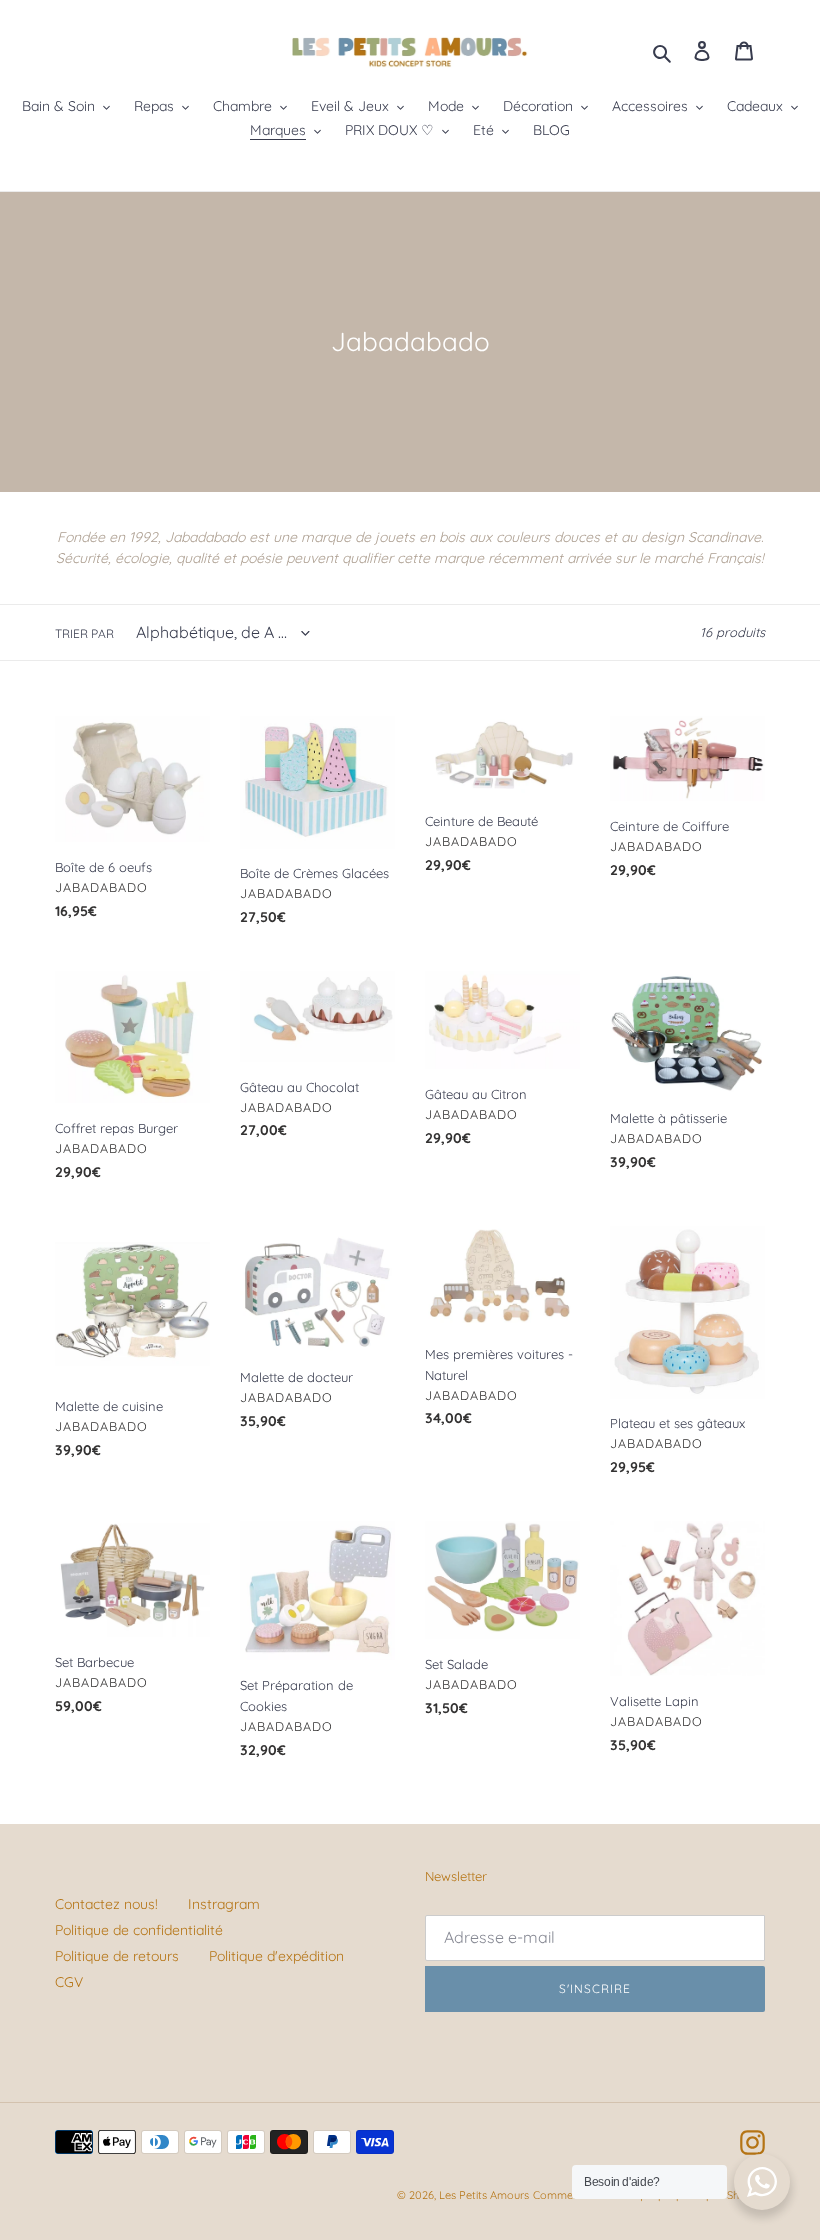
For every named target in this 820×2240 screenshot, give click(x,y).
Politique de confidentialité (139, 1930)
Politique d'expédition (276, 1956)
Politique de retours (117, 1956)
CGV (69, 1982)
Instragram (224, 1904)
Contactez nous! (106, 1904)
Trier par (84, 633)
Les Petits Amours (484, 2195)
